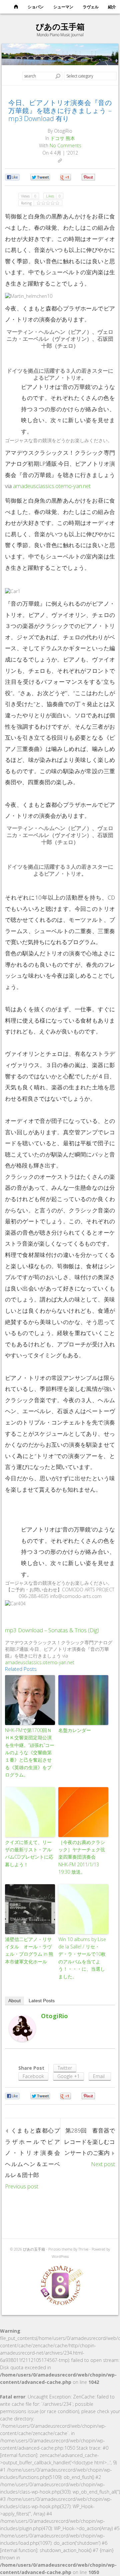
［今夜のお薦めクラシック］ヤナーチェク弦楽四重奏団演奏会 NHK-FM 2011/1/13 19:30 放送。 (82, 1857)
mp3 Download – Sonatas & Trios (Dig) (52, 1630)
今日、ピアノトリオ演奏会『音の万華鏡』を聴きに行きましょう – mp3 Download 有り (60, 111)
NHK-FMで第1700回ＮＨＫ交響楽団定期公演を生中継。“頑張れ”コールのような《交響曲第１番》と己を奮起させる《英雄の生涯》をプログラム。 (30, 1752)
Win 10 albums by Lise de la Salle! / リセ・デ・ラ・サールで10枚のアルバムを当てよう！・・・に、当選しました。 (82, 1958)
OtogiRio (54, 2016)
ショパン (36, 7)
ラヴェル (91, 7)
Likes (53, 196)
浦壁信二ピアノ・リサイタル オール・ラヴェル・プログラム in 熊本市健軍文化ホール (29, 1950)
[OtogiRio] (22, 2028)
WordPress (60, 2256)
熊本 (70, 138)
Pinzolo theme (60, 2249)
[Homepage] (16, 7)
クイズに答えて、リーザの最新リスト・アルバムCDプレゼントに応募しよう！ (29, 1853)
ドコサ (57, 138)
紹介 (112, 7)
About (14, 2001)
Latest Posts (42, 2001)
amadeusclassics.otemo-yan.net (52, 486)
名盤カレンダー (75, 1730)
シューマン (63, 7)
